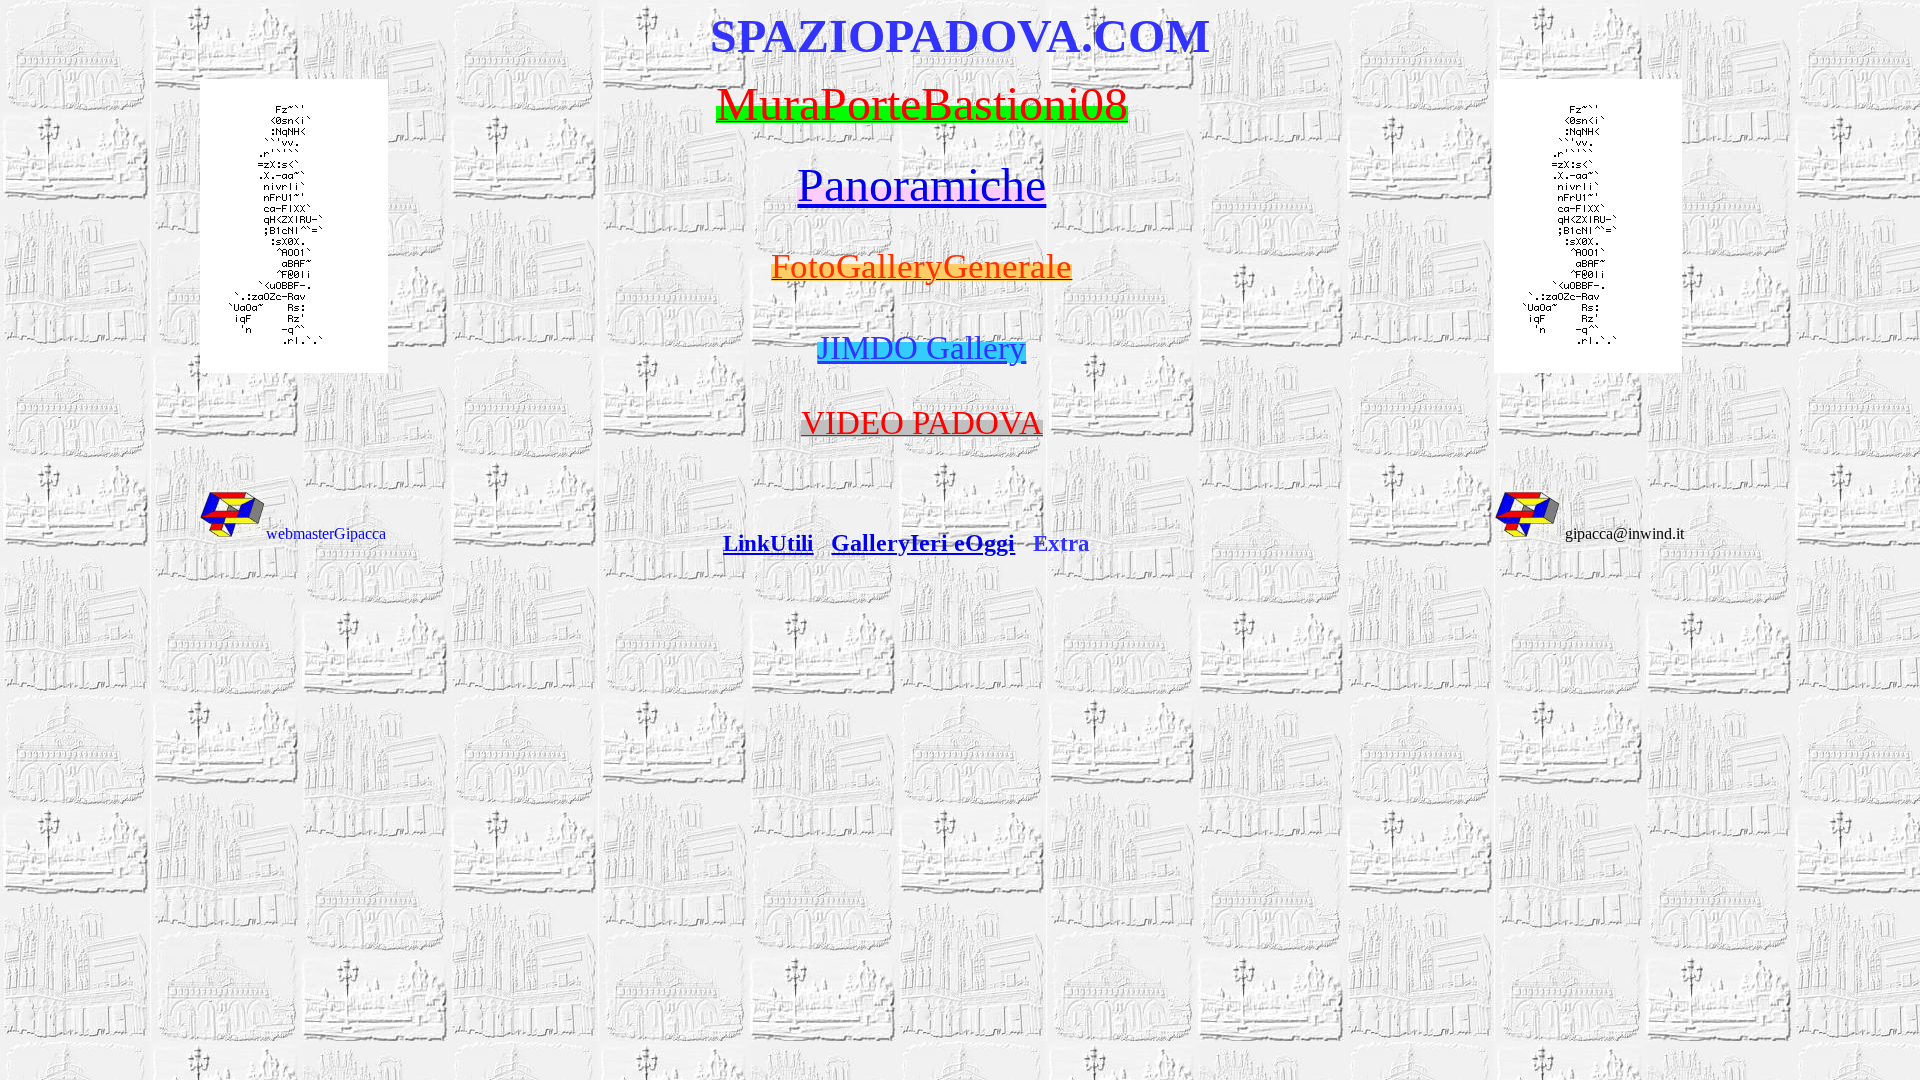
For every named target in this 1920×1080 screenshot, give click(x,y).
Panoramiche (921, 184)
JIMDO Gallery (921, 347)
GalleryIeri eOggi (923, 543)
